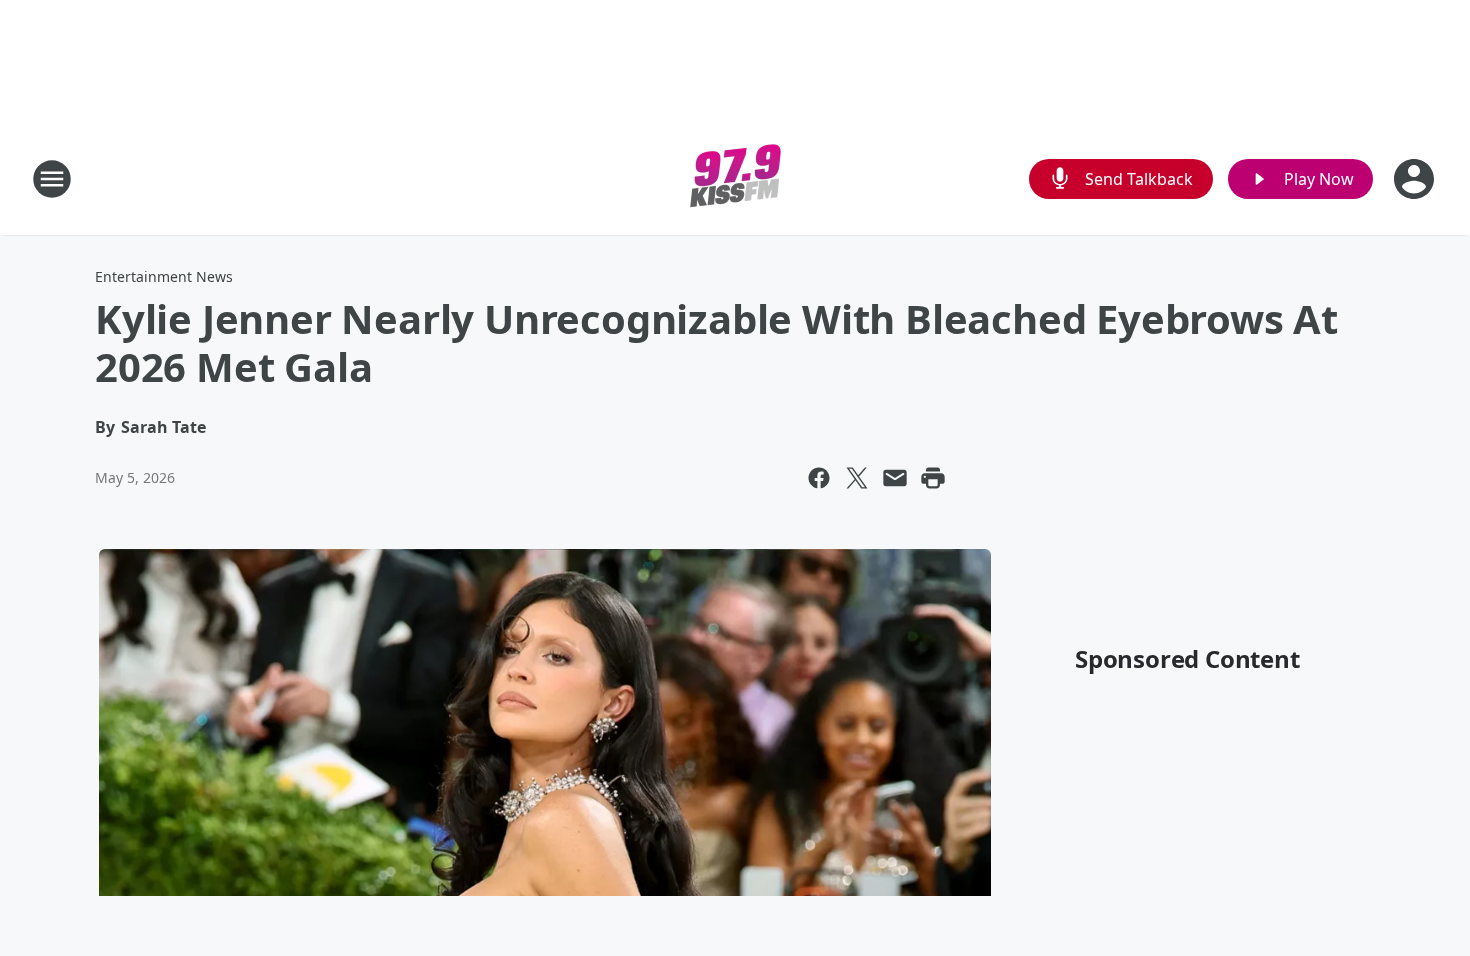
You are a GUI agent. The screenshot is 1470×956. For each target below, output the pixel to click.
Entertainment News (164, 276)
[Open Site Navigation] (52, 179)
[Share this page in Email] (895, 478)
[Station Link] (735, 178)
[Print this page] (933, 478)
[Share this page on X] (857, 478)
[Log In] (1416, 179)
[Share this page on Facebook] (819, 478)
